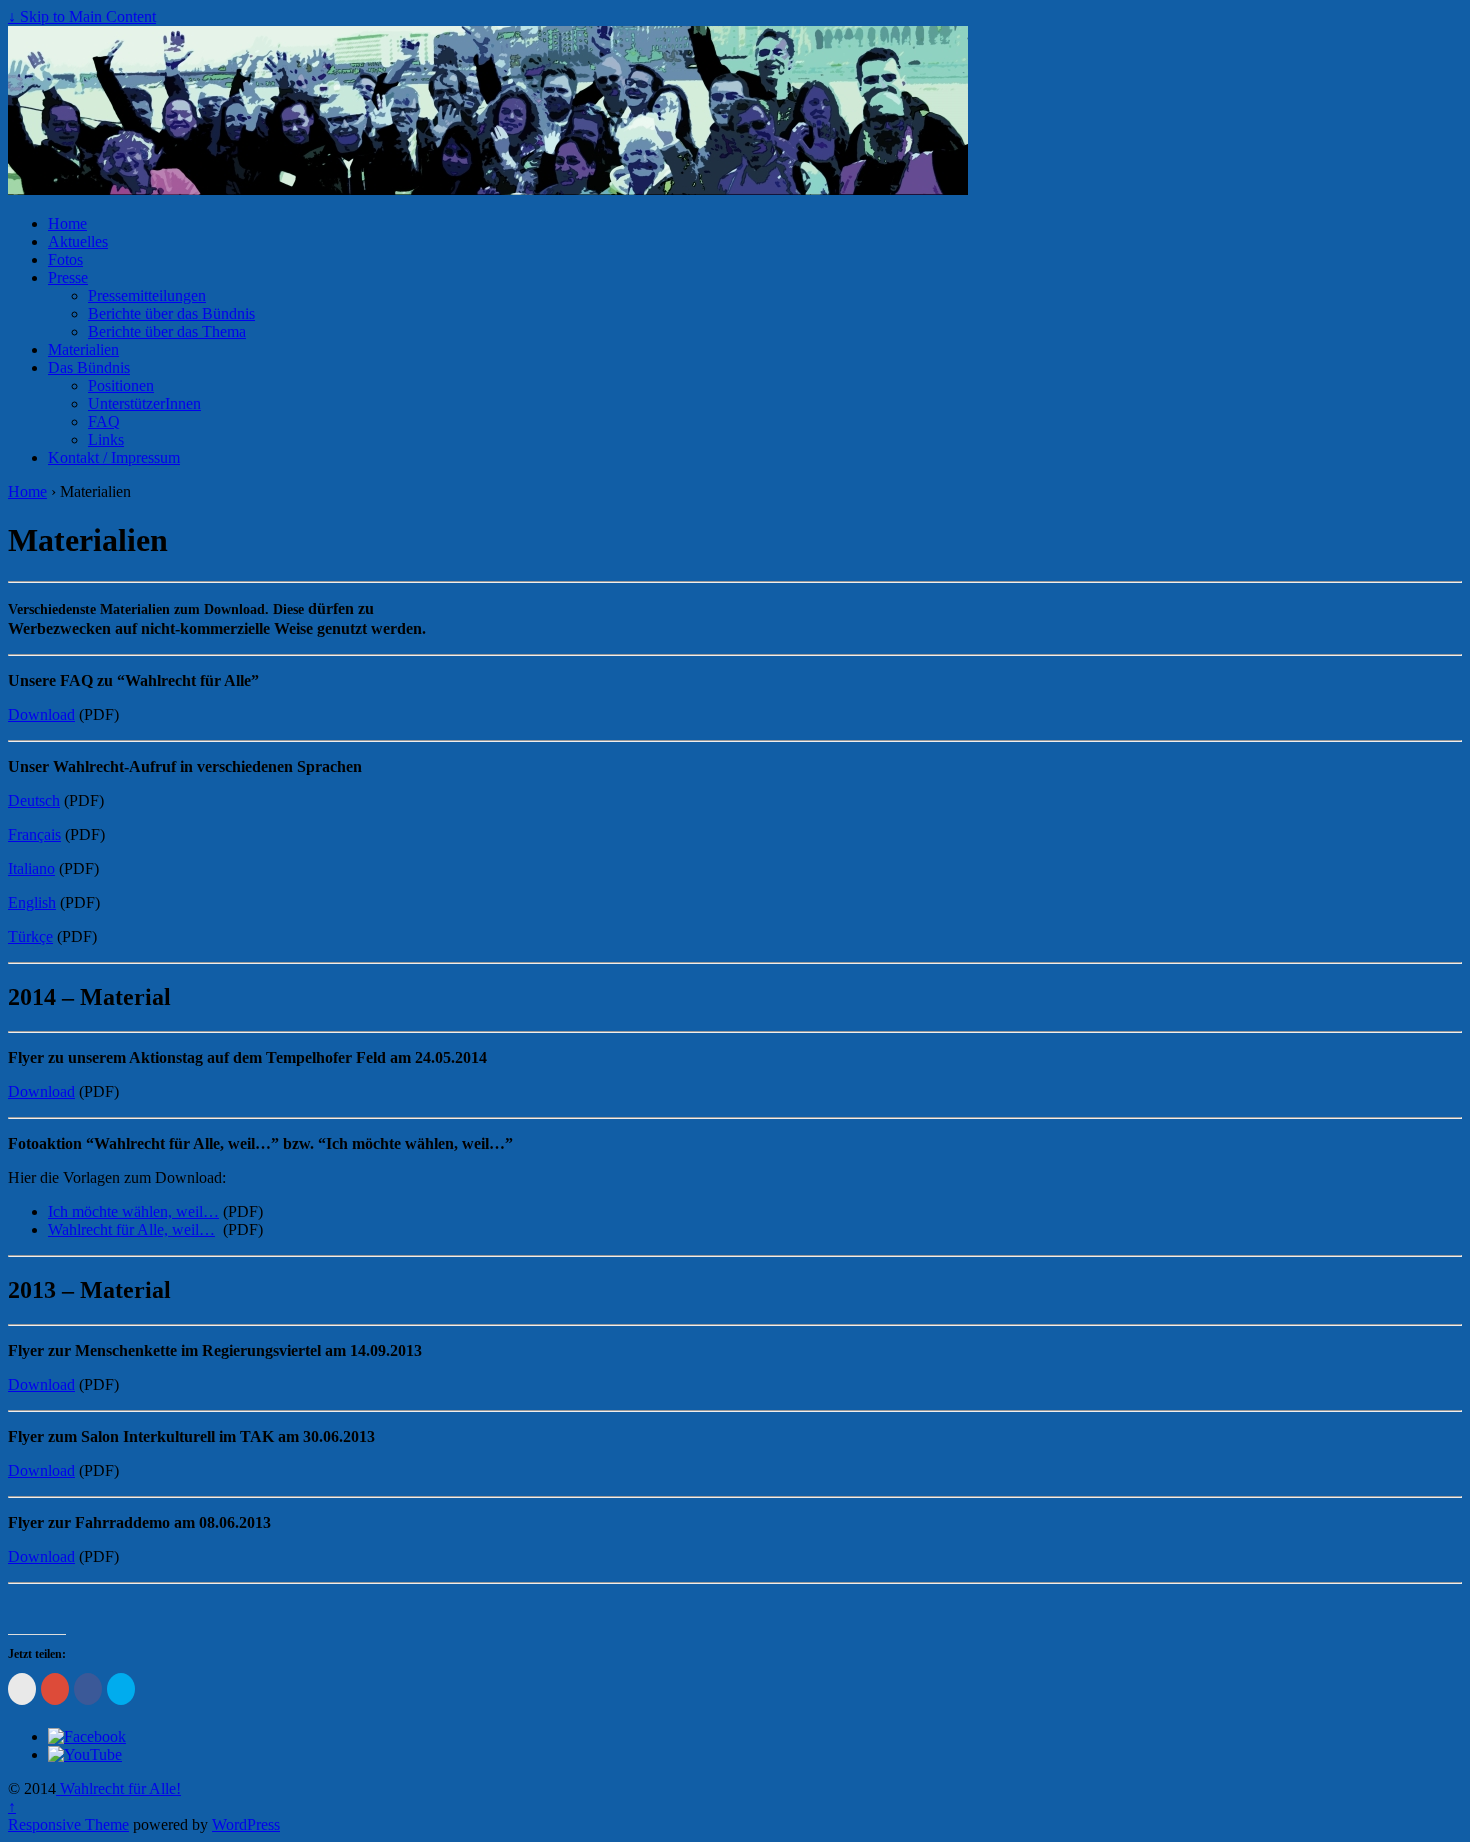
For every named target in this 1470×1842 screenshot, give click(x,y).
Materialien (83, 349)
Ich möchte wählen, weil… (133, 1211)
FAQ (104, 421)
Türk (23, 936)
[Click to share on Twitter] (121, 1689)
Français (34, 834)
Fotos (65, 259)
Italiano (31, 868)
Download (41, 714)
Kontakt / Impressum (114, 457)
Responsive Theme (68, 1824)
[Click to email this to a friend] (22, 1689)
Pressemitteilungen (147, 295)
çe (46, 936)
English (32, 902)
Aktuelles (78, 241)
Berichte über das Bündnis (171, 313)
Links (106, 439)
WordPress (246, 1824)
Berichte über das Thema (167, 331)
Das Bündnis (89, 367)
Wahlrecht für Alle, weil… (131, 1229)
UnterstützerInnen (144, 403)
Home (67, 223)
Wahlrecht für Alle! (118, 1788)
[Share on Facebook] (88, 1689)
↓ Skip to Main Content (82, 16)
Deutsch (34, 800)
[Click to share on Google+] (55, 1689)
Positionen (121, 385)
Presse (68, 277)
